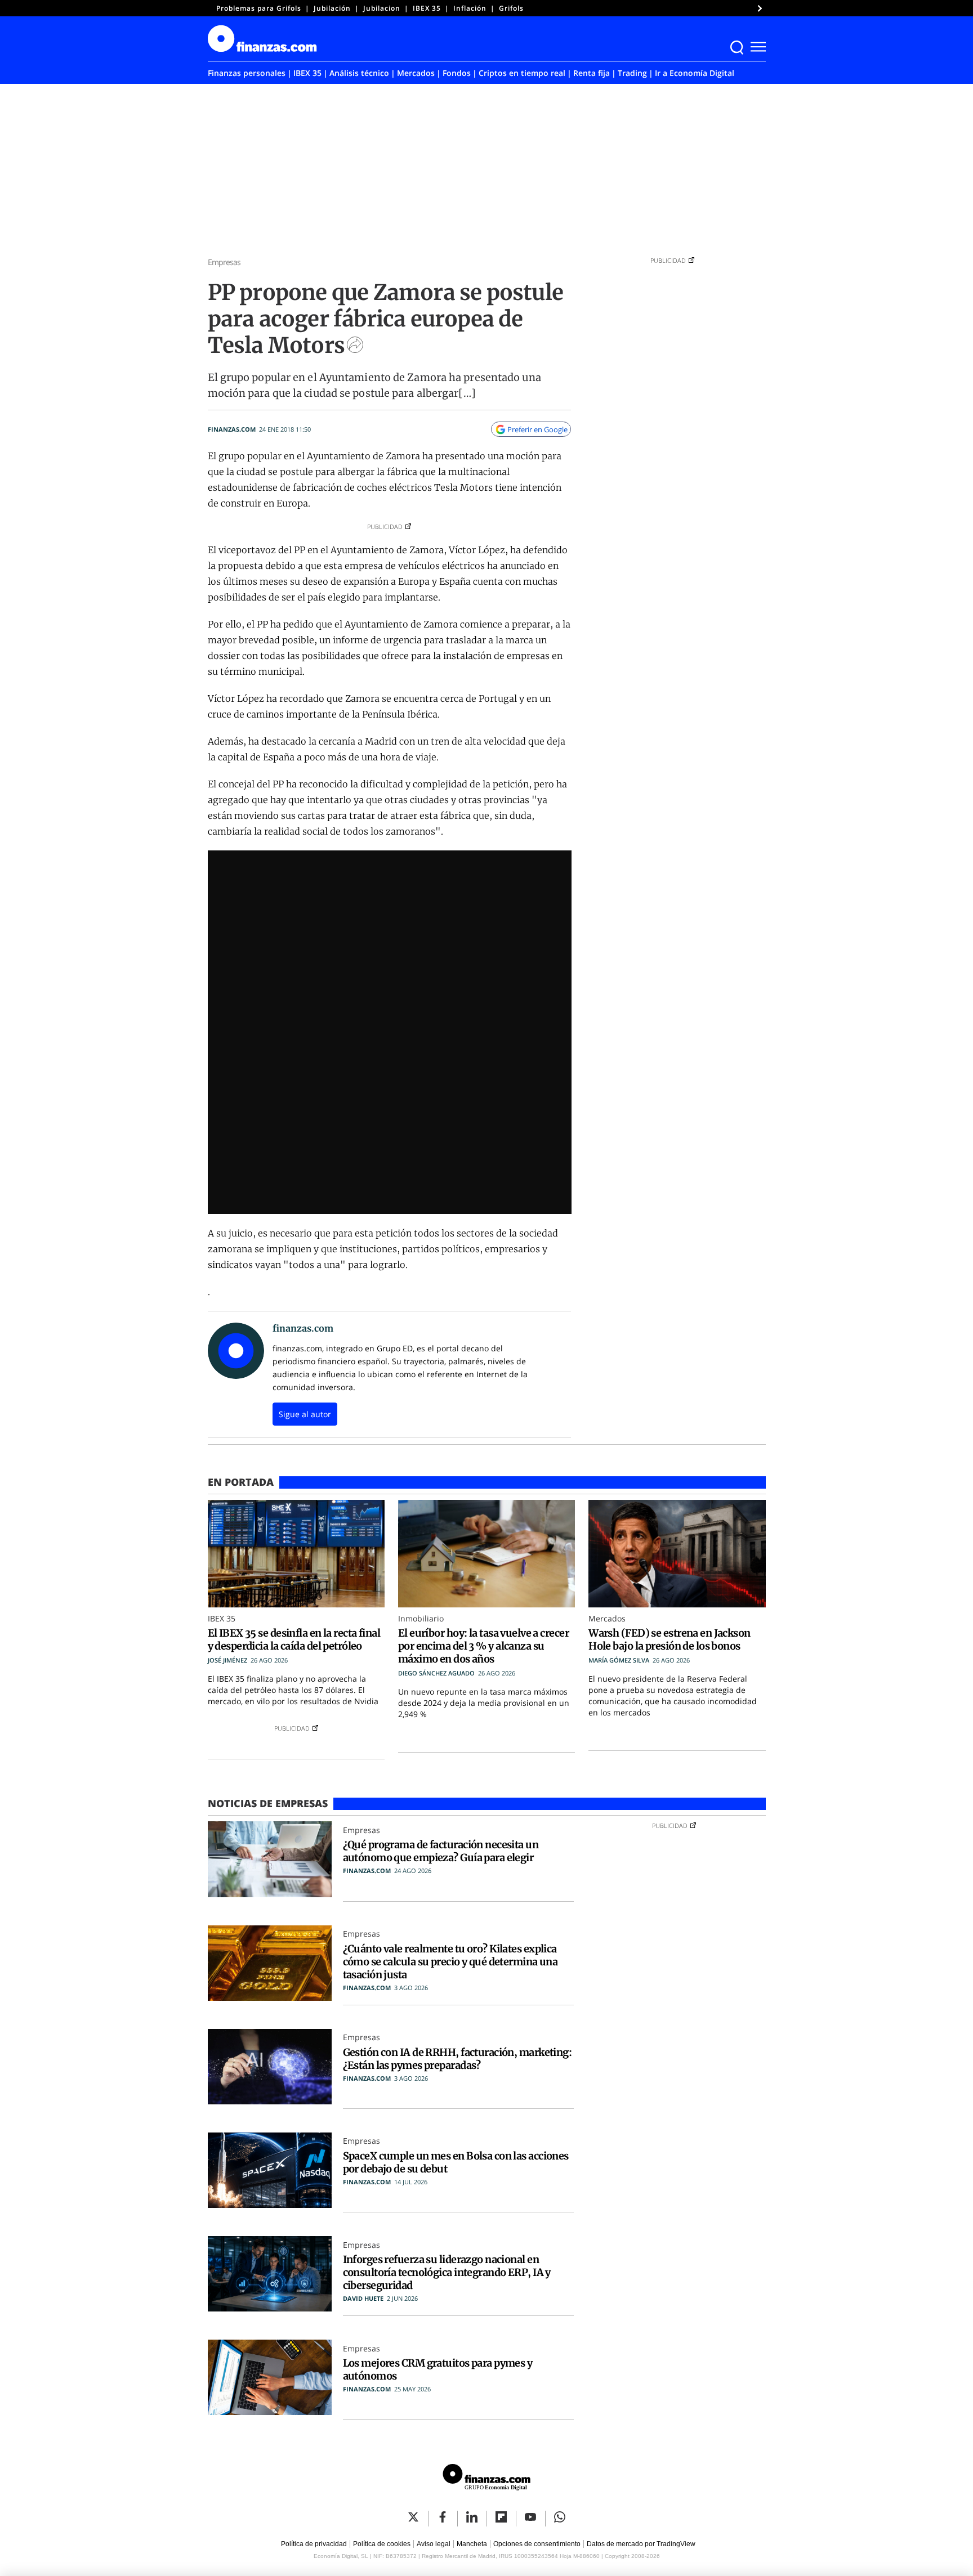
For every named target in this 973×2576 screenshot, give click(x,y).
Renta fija (592, 73)
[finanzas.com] (486, 2479)
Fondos (457, 73)
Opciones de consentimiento (537, 2544)
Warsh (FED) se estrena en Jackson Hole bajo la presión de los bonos (670, 1639)
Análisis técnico (359, 73)
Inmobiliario (421, 1618)
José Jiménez (227, 1660)
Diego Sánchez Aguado (436, 1673)
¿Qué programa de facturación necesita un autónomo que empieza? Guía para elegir (441, 1851)
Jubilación (332, 8)
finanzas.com (232, 429)
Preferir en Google (537, 429)
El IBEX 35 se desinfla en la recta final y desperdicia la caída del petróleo (294, 1639)
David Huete (363, 2298)
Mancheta (472, 2544)
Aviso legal (434, 2544)
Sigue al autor (305, 1414)
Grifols (511, 8)
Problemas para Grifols (259, 8)
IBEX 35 (427, 8)
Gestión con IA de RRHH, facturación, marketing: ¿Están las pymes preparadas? (458, 2059)
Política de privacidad (314, 2544)
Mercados (416, 73)
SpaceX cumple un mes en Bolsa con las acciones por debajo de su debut (456, 2162)
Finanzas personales (247, 73)
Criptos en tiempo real (522, 73)
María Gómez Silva (619, 1660)
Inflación (470, 8)
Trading (632, 73)
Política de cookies (382, 2544)
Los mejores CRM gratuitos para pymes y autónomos (438, 2369)
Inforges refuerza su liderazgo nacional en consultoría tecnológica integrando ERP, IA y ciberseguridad (447, 2272)
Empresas (224, 262)
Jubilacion (382, 8)
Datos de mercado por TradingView (641, 2544)
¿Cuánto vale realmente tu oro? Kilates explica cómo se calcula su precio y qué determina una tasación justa (450, 1962)
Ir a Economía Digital (695, 73)
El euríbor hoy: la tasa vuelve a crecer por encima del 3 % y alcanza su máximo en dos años (483, 1646)
